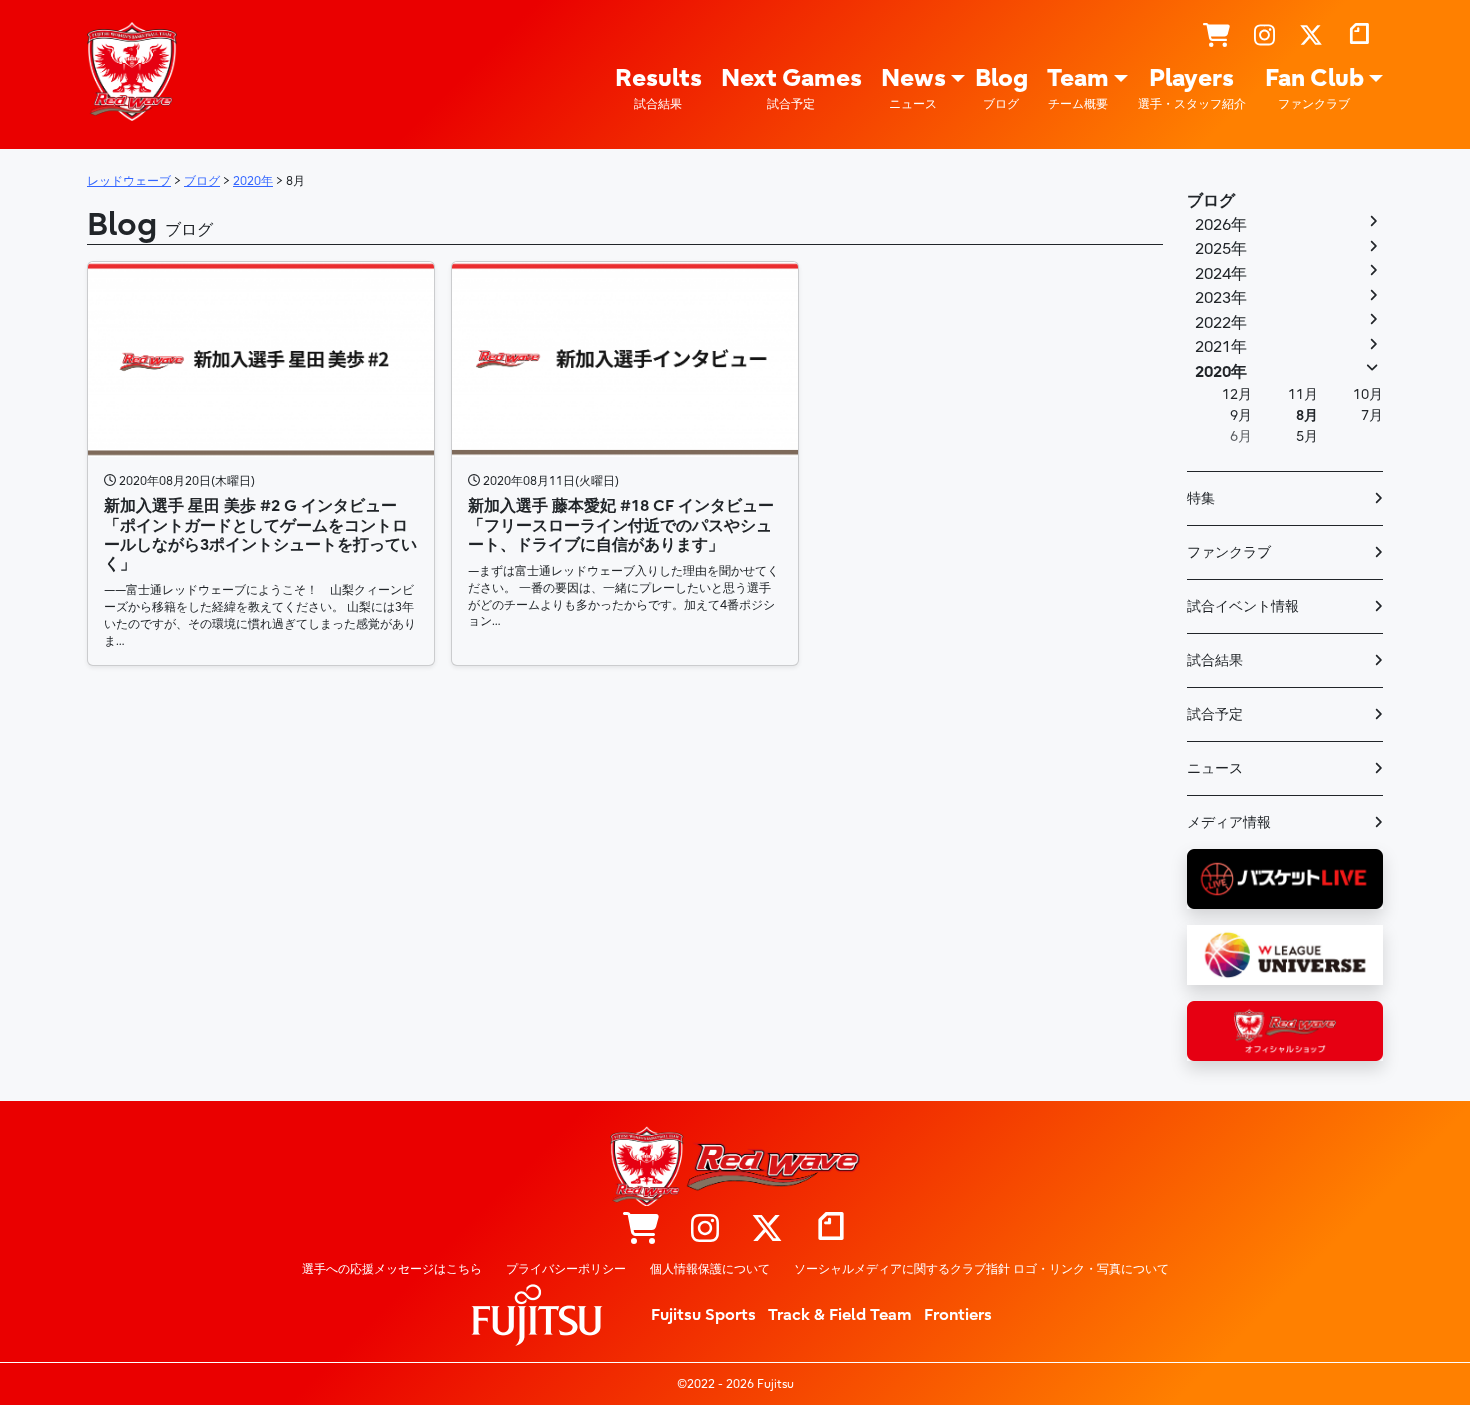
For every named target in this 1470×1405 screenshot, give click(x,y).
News (913, 87)
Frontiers (958, 1315)
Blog (1001, 87)
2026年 (1221, 225)
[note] (1359, 36)
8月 (1307, 415)
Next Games (791, 87)
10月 (1368, 394)
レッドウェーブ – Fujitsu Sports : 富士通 (132, 71)
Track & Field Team (840, 1315)
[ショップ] (1216, 36)
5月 (1307, 436)
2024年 (1221, 274)
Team (1078, 87)
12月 (1237, 394)
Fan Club (1314, 87)
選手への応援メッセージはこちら (392, 1269)
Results (658, 87)
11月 (1303, 394)
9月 (1241, 415)
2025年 (1221, 249)
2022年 (1221, 323)
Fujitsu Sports (703, 1315)
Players (1192, 87)
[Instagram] (1264, 36)
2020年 (1221, 372)
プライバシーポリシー (566, 1269)
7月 (1372, 415)
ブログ (1211, 201)
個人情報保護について (710, 1269)
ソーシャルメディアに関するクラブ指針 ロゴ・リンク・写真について (981, 1269)
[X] (1311, 36)
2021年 (1221, 347)
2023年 (1221, 298)
